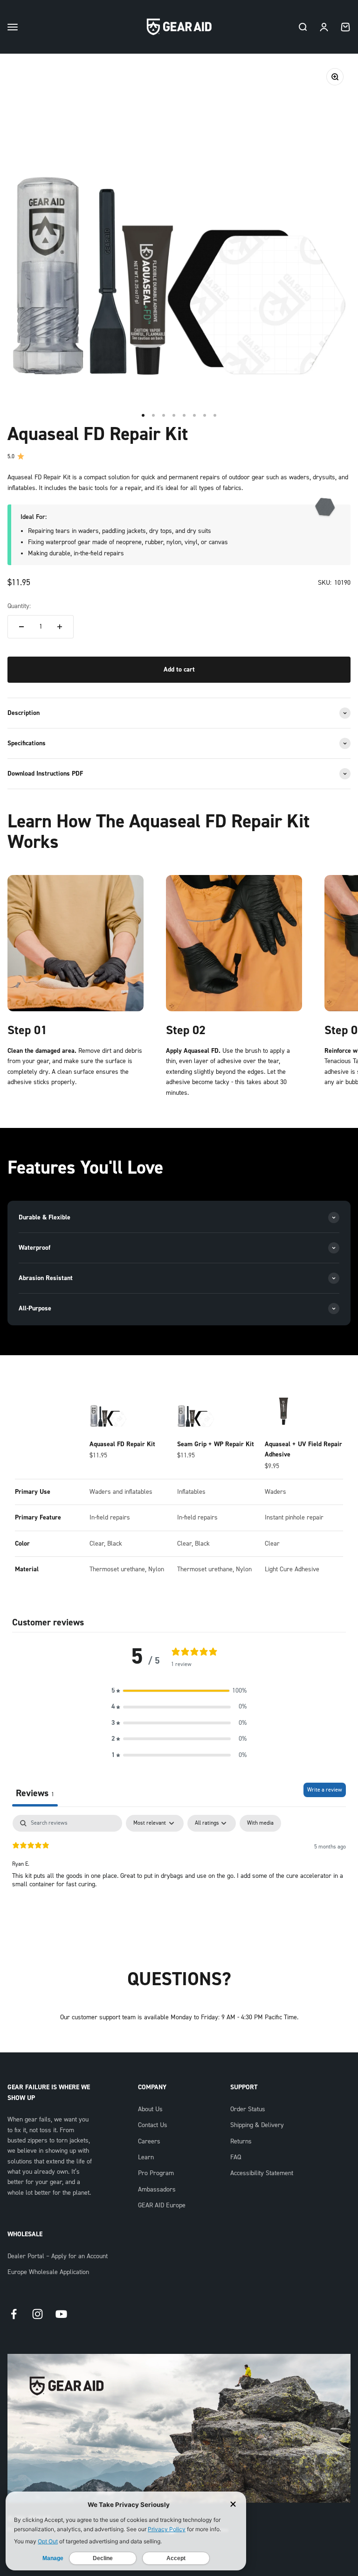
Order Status (248, 2109)
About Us (150, 2109)
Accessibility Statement (262, 2173)
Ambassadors (157, 2190)
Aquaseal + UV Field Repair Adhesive (303, 1449)
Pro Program (156, 2173)
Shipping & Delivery (257, 2125)
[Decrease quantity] (21, 627)
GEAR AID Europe (162, 2205)
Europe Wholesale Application (48, 2272)
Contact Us (153, 2125)
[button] (179, 1691)
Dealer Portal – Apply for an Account (58, 2256)
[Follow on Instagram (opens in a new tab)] (38, 2314)
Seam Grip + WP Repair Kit (216, 1444)
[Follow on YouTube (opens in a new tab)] (61, 2314)
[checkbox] (260, 1823)
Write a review (325, 1790)
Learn (146, 2157)
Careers (149, 2142)
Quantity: (19, 606)
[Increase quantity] (60, 627)
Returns (241, 2142)
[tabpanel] (179, 1875)
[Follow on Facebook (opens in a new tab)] (14, 2314)
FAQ (236, 2157)
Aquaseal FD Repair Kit (122, 1444)
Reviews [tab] (35, 1793)
